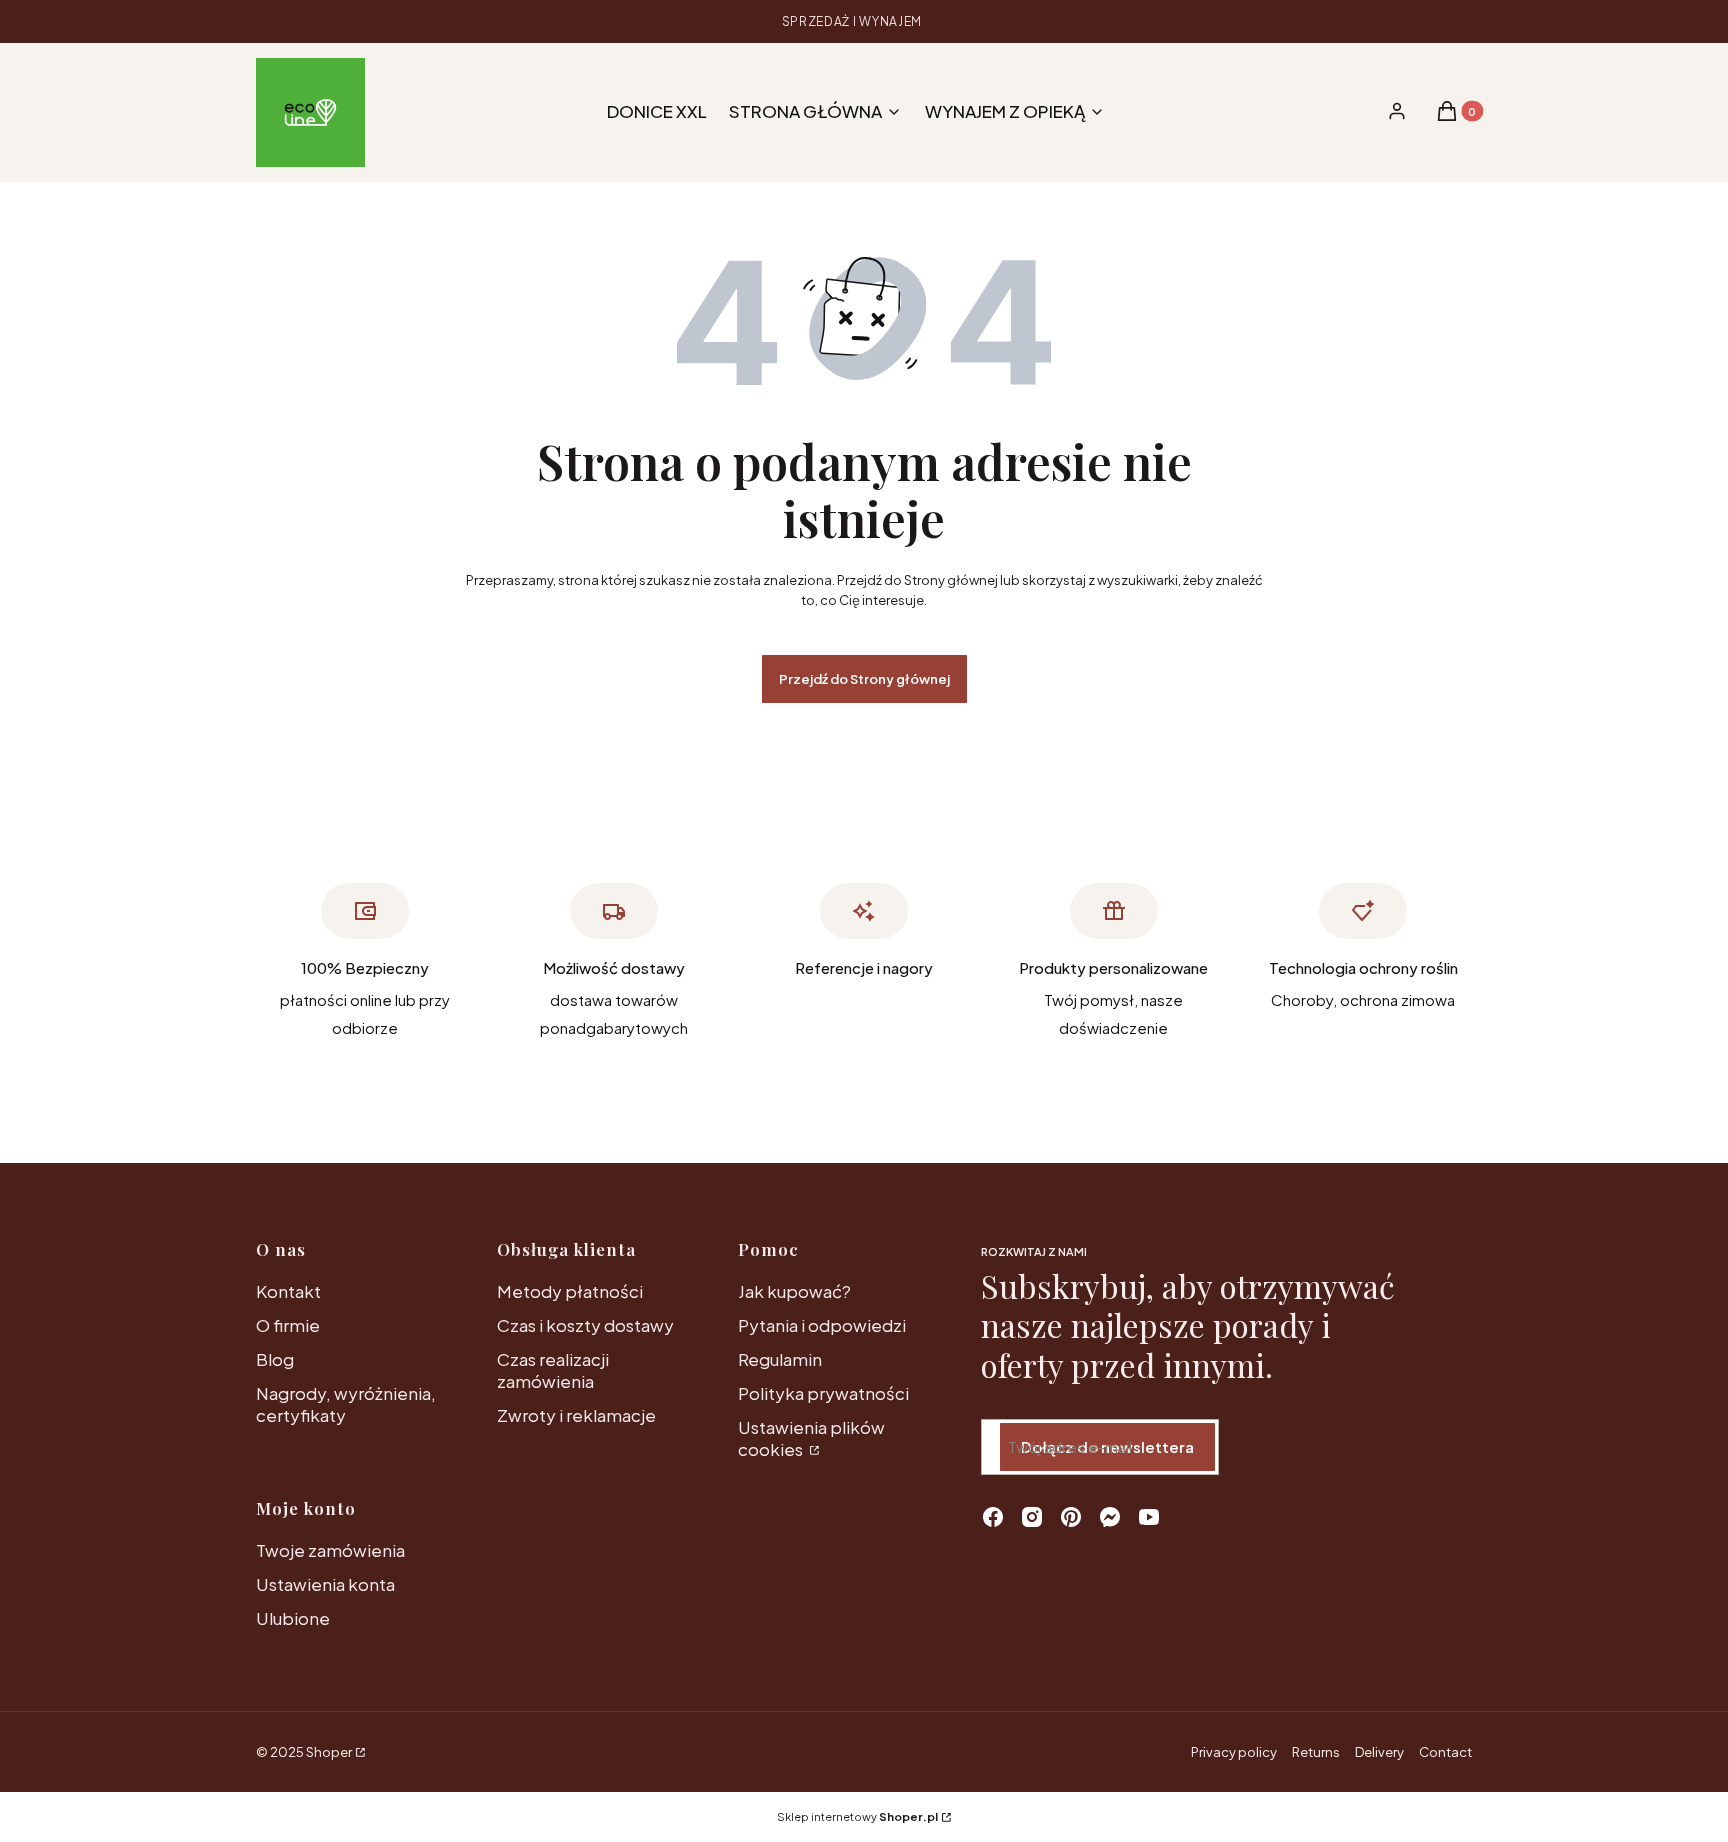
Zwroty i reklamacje (576, 1415)
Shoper (329, 1752)
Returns (1316, 1752)
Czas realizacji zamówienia (553, 1370)
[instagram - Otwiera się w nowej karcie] (1032, 1517)
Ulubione (293, 1618)
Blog (275, 1359)
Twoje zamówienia (330, 1550)
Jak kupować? (794, 1291)
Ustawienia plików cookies (811, 1438)
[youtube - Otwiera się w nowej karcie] (1149, 1517)
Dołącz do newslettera (1107, 1446)
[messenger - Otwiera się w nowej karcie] (1110, 1517)
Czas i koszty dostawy (585, 1325)
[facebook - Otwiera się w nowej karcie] (993, 1517)
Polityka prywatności (823, 1393)
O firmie (288, 1325)
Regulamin (780, 1359)
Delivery (1379, 1752)
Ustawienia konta (325, 1584)
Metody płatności (570, 1291)
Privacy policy (1234, 1752)
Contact (1445, 1752)
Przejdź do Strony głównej (864, 679)
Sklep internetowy (857, 1816)
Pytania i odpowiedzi (822, 1325)
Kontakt (288, 1291)
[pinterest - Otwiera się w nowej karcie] (1071, 1517)
